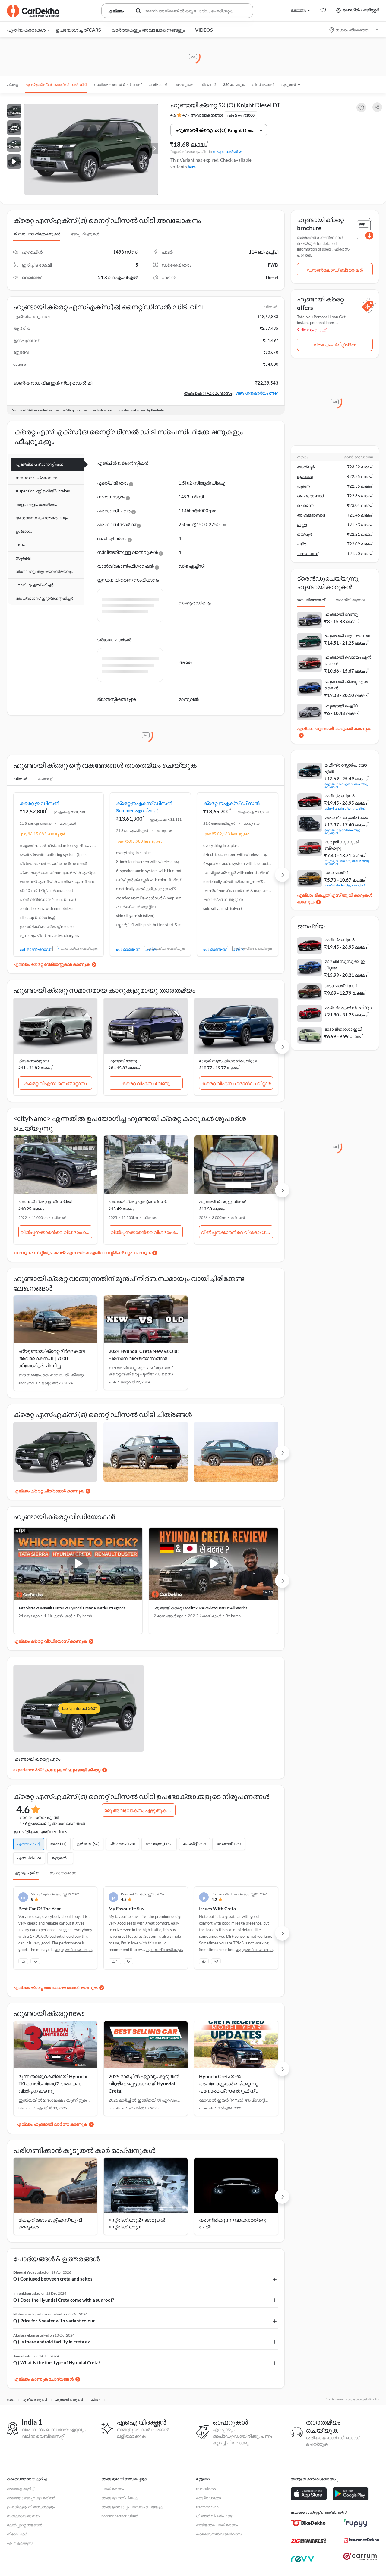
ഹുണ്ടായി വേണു (123, 1061)
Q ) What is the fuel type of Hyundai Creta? (57, 2362)
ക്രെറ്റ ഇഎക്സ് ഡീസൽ (231, 803)
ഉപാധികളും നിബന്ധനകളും (31, 2507)
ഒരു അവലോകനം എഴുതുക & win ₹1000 (139, 1810)
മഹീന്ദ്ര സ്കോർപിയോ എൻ (346, 768)
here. (192, 167)
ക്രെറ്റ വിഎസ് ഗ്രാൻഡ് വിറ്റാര (236, 1083)
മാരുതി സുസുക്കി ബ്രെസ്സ (342, 845)
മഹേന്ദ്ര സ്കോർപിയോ (346, 817)
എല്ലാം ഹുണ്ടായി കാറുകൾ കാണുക (334, 728)
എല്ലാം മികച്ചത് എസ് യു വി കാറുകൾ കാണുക (335, 898)
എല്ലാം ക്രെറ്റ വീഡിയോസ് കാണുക (50, 1641)
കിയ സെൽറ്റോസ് (33, 1061)
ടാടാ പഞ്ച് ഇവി (341, 986)
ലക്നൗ (302, 525)
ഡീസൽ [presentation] (20, 779)
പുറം (20, 545)
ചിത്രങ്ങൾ (158, 84)
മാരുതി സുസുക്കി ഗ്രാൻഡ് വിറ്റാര (228, 1061)
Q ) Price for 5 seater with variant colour (54, 2321)
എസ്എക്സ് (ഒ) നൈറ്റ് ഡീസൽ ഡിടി (56, 84)
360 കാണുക (234, 84)
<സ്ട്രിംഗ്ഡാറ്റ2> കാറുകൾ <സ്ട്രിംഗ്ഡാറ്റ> (137, 2223)
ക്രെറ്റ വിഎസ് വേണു (146, 1083)
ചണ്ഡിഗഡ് (308, 554)
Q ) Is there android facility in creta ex (52, 2342)
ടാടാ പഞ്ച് (336, 872)
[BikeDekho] (308, 2523)
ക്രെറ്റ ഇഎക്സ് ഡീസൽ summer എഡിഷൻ (144, 807)
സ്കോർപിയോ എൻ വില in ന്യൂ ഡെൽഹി (346, 785)
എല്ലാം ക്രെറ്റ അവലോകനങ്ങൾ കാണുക (55, 1987)
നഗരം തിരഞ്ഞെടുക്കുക (354, 30)
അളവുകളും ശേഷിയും (36, 504)
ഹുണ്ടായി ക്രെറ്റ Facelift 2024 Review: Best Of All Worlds (201, 1608)
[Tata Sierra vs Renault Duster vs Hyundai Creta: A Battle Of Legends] (78, 1564)
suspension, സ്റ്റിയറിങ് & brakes (43, 491)
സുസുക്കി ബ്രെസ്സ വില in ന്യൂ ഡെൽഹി (347, 862)
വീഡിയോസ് (263, 84)
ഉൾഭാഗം (24, 531)
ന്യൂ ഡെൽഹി (225, 152)
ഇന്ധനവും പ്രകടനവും (37, 478)
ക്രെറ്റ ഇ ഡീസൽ (40, 803)
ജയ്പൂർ (304, 534)
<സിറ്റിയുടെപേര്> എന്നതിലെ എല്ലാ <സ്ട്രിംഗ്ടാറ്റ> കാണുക (91, 1252)
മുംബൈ (305, 476)
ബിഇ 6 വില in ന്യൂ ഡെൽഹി (345, 808)
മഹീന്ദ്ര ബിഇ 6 (340, 796)
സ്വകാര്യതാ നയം (24, 2516)
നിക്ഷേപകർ (17, 2534)
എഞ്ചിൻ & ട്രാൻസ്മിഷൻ (39, 464)
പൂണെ (303, 486)
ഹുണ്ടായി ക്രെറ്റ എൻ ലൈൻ (346, 685)
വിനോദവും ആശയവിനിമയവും (44, 571)
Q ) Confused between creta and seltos (53, 2279)
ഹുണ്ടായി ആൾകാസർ (347, 635)
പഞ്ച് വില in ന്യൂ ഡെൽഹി (345, 885)
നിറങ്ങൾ (208, 84)
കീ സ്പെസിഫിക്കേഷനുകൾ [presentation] (37, 234)
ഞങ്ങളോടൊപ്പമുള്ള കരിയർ (31, 2498)
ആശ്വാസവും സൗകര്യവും (41, 518)
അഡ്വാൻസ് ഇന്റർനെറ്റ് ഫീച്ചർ (44, 598)
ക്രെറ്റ (13, 84)
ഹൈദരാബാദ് (310, 496)
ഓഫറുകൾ (184, 84)
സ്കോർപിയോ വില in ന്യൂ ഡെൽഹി (342, 831)
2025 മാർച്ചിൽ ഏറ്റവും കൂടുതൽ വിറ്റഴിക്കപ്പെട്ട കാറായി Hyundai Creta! (144, 2083)
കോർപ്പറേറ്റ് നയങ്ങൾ (25, 2525)
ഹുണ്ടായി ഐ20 (341, 706)
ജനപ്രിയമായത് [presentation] (311, 600)
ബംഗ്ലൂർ (306, 467)
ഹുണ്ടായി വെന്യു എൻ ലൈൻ (348, 660)
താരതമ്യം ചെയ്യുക (79, 948)
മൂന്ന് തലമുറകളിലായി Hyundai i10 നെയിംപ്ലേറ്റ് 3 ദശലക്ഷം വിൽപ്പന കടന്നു (53, 2083)
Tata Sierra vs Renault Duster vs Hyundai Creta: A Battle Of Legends (72, 1608)
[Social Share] (377, 107)
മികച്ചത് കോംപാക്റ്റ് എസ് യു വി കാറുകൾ (50, 2223)
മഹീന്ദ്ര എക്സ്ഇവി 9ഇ (348, 1007)
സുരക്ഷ (23, 558)
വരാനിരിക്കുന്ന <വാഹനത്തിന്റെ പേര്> (233, 2223)
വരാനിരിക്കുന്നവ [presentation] (350, 600)
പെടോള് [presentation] (45, 779)
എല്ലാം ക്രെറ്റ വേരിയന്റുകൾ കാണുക (52, 964)
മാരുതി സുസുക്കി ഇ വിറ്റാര (345, 964)
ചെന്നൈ (305, 505)
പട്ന (302, 544)
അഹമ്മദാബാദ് (311, 515)
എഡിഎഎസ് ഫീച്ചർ (34, 585)
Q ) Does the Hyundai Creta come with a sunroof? (64, 2300)
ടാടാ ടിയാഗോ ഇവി (343, 1029)
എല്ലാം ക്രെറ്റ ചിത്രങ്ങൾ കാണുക (49, 1491)
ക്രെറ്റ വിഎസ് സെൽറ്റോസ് (55, 1083)
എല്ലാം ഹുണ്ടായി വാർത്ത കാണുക (52, 2124)
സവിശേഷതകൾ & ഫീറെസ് (118, 84)
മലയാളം (299, 10)
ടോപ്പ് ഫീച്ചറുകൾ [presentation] (85, 234)
